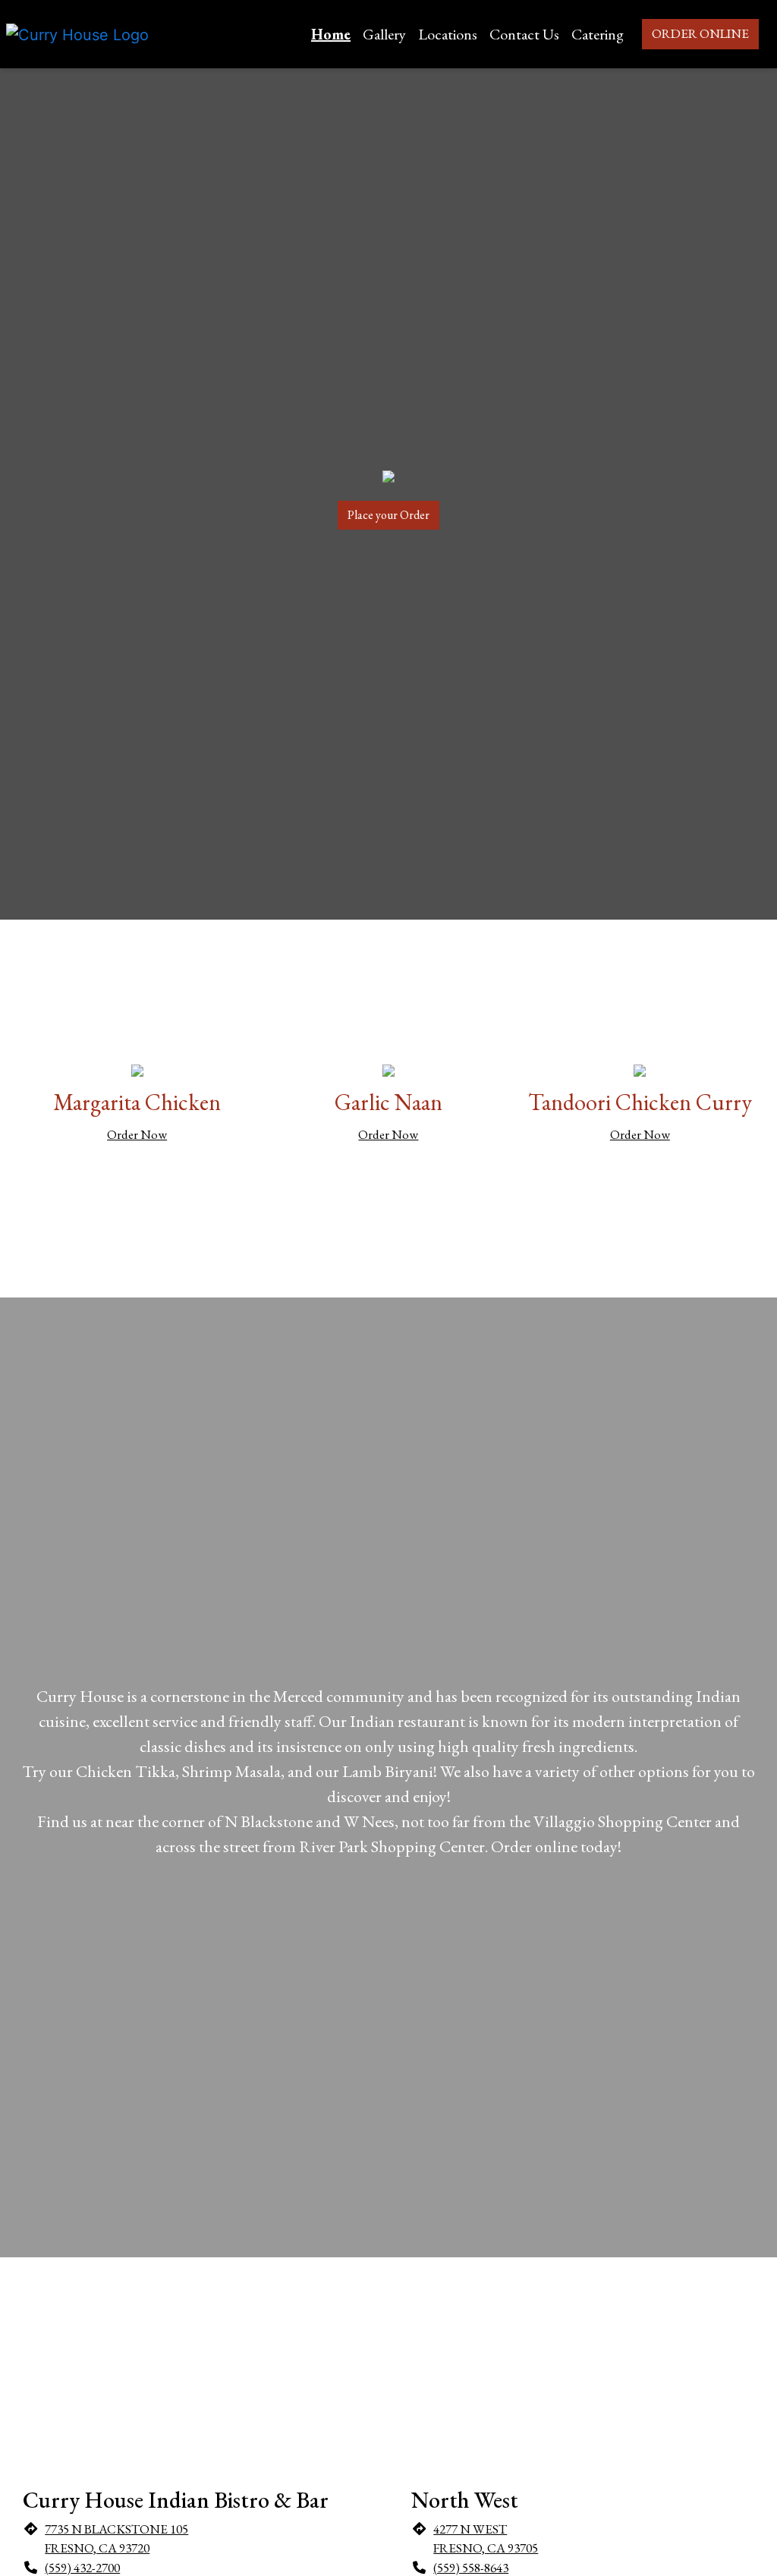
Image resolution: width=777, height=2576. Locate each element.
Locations (448, 34)
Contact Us (524, 34)
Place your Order (388, 515)
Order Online (700, 33)
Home (331, 34)
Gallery (384, 34)
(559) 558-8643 (471, 2568)
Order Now (137, 1134)
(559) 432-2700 (82, 2568)
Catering (598, 34)
